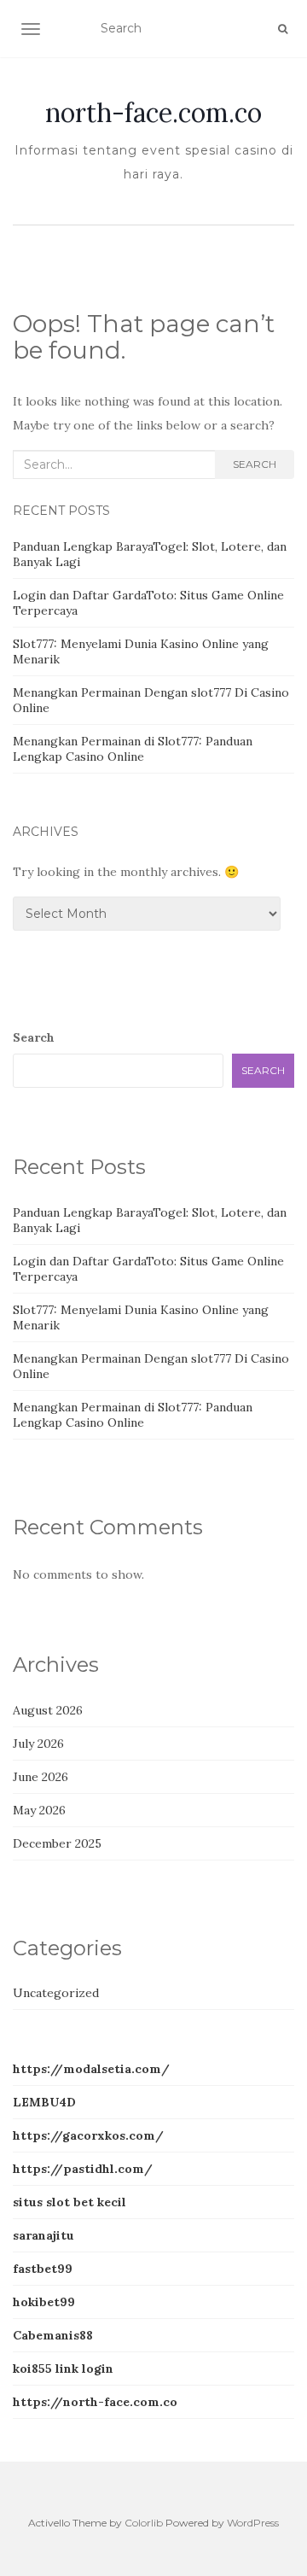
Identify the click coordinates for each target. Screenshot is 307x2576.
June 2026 (41, 1777)
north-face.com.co (153, 113)
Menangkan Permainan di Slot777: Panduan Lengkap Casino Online (133, 749)
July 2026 (38, 1744)
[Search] (283, 29)
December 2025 (57, 1843)
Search (255, 464)
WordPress (253, 2523)
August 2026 (48, 1710)
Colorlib (144, 2523)
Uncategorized (56, 1993)
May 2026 (39, 1810)
